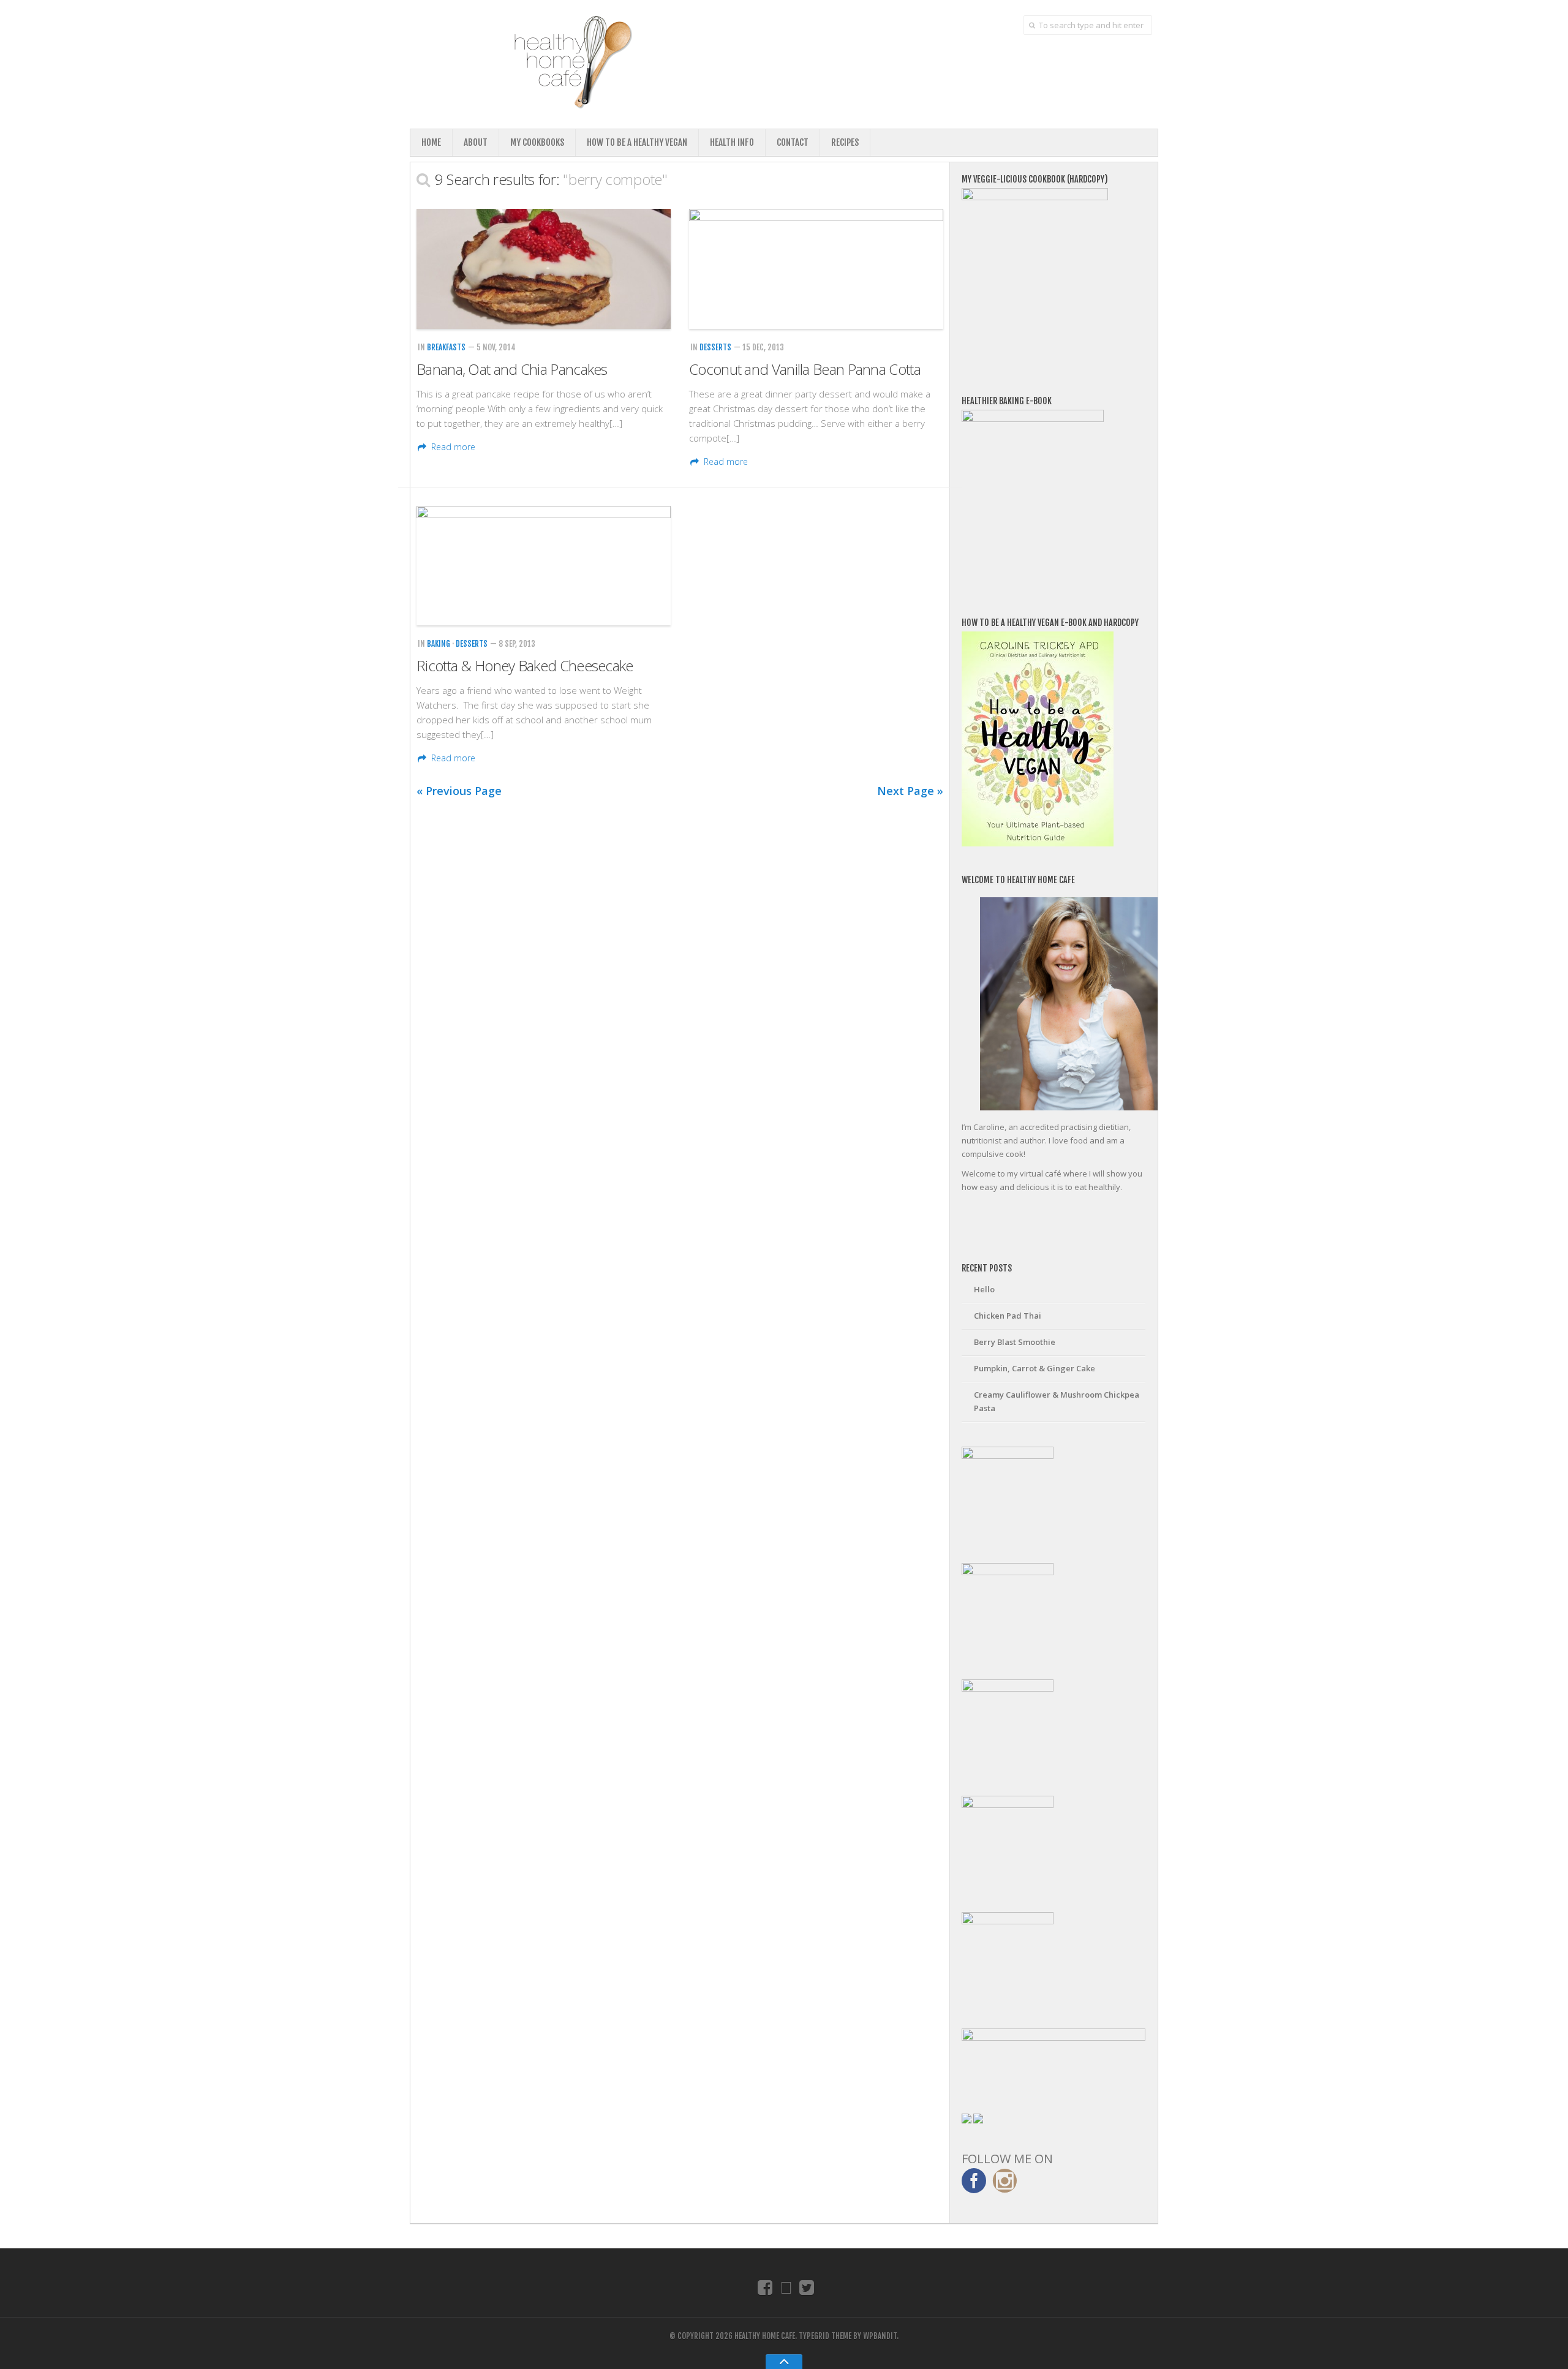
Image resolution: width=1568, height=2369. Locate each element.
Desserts (715, 347)
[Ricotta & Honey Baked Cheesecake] (544, 566)
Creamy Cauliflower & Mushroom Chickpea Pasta (1057, 1401)
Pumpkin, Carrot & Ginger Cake (1035, 1368)
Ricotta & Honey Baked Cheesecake (525, 665)
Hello (984, 1289)
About (476, 142)
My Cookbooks (537, 142)
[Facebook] (765, 2287)
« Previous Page (459, 791)
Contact (793, 142)
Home (431, 142)
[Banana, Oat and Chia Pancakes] (544, 269)
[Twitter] (807, 2287)
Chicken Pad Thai (1008, 1316)
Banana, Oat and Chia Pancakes (512, 369)
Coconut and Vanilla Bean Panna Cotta (805, 369)
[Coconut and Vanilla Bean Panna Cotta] (816, 269)
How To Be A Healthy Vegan (637, 142)
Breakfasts (446, 347)
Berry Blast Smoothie (1015, 1342)
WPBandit (880, 2336)
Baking (439, 644)
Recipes (845, 142)
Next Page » (910, 791)
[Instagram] (786, 2287)
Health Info (732, 142)
